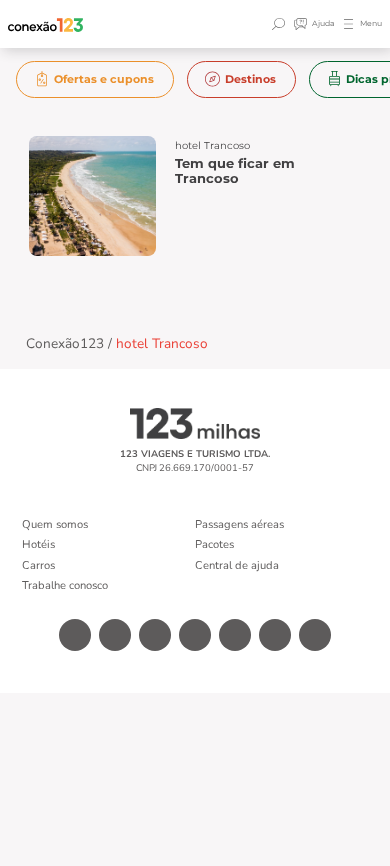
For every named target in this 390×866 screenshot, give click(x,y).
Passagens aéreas (239, 524)
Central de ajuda (237, 565)
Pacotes (214, 544)
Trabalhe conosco (65, 585)
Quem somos (55, 524)
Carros (38, 565)
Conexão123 (65, 343)
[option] (95, 79)
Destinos (250, 79)
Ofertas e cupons (104, 79)
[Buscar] (281, 24)
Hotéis (38, 544)
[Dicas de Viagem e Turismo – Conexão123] (46, 24)
